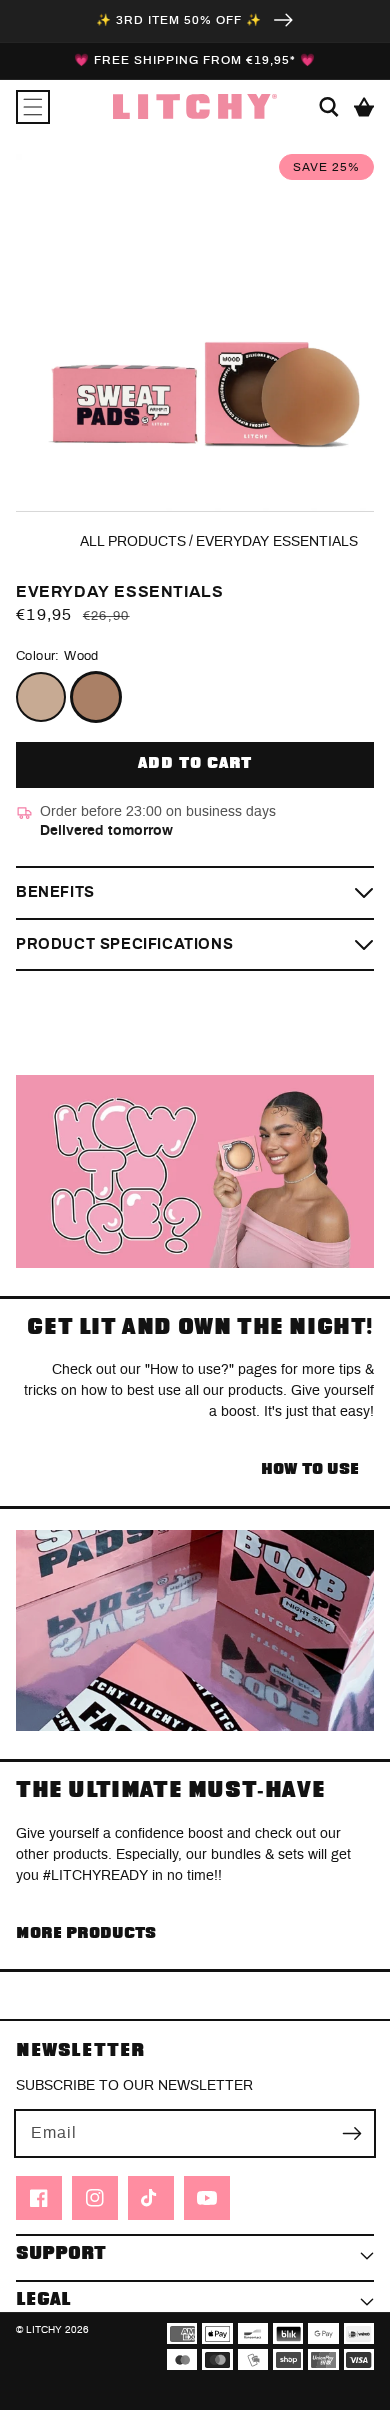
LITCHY (44, 2330)
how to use (310, 1469)
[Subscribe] (352, 2133)
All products (133, 542)
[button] (33, 107)
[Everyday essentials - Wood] (96, 697)
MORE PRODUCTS (86, 1933)
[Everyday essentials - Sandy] (41, 697)
